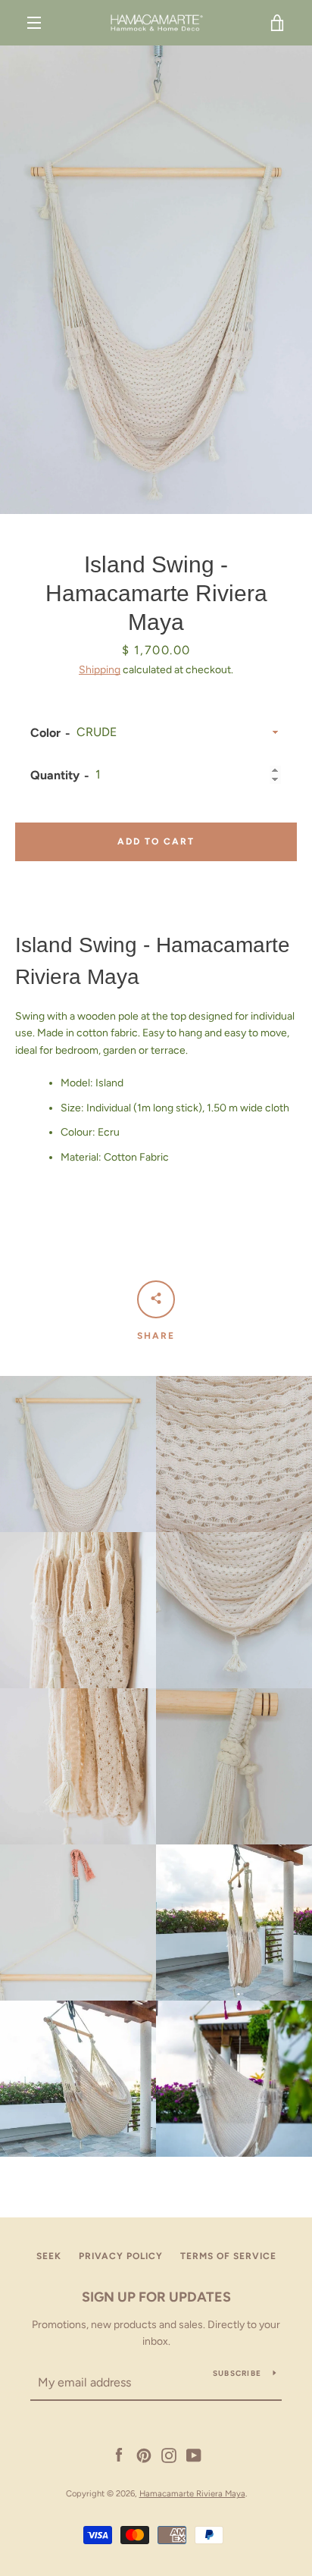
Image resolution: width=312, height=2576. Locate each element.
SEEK (49, 2256)
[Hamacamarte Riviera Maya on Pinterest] (144, 2454)
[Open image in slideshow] (156, 280)
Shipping (100, 670)
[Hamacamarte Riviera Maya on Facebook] (119, 2454)
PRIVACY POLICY (121, 2256)
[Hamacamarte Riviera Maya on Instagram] (169, 2454)
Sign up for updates (156, 2297)
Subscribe (237, 2373)
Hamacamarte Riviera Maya (192, 2493)
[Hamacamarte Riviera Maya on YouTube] (194, 2454)
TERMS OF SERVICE (228, 2256)
